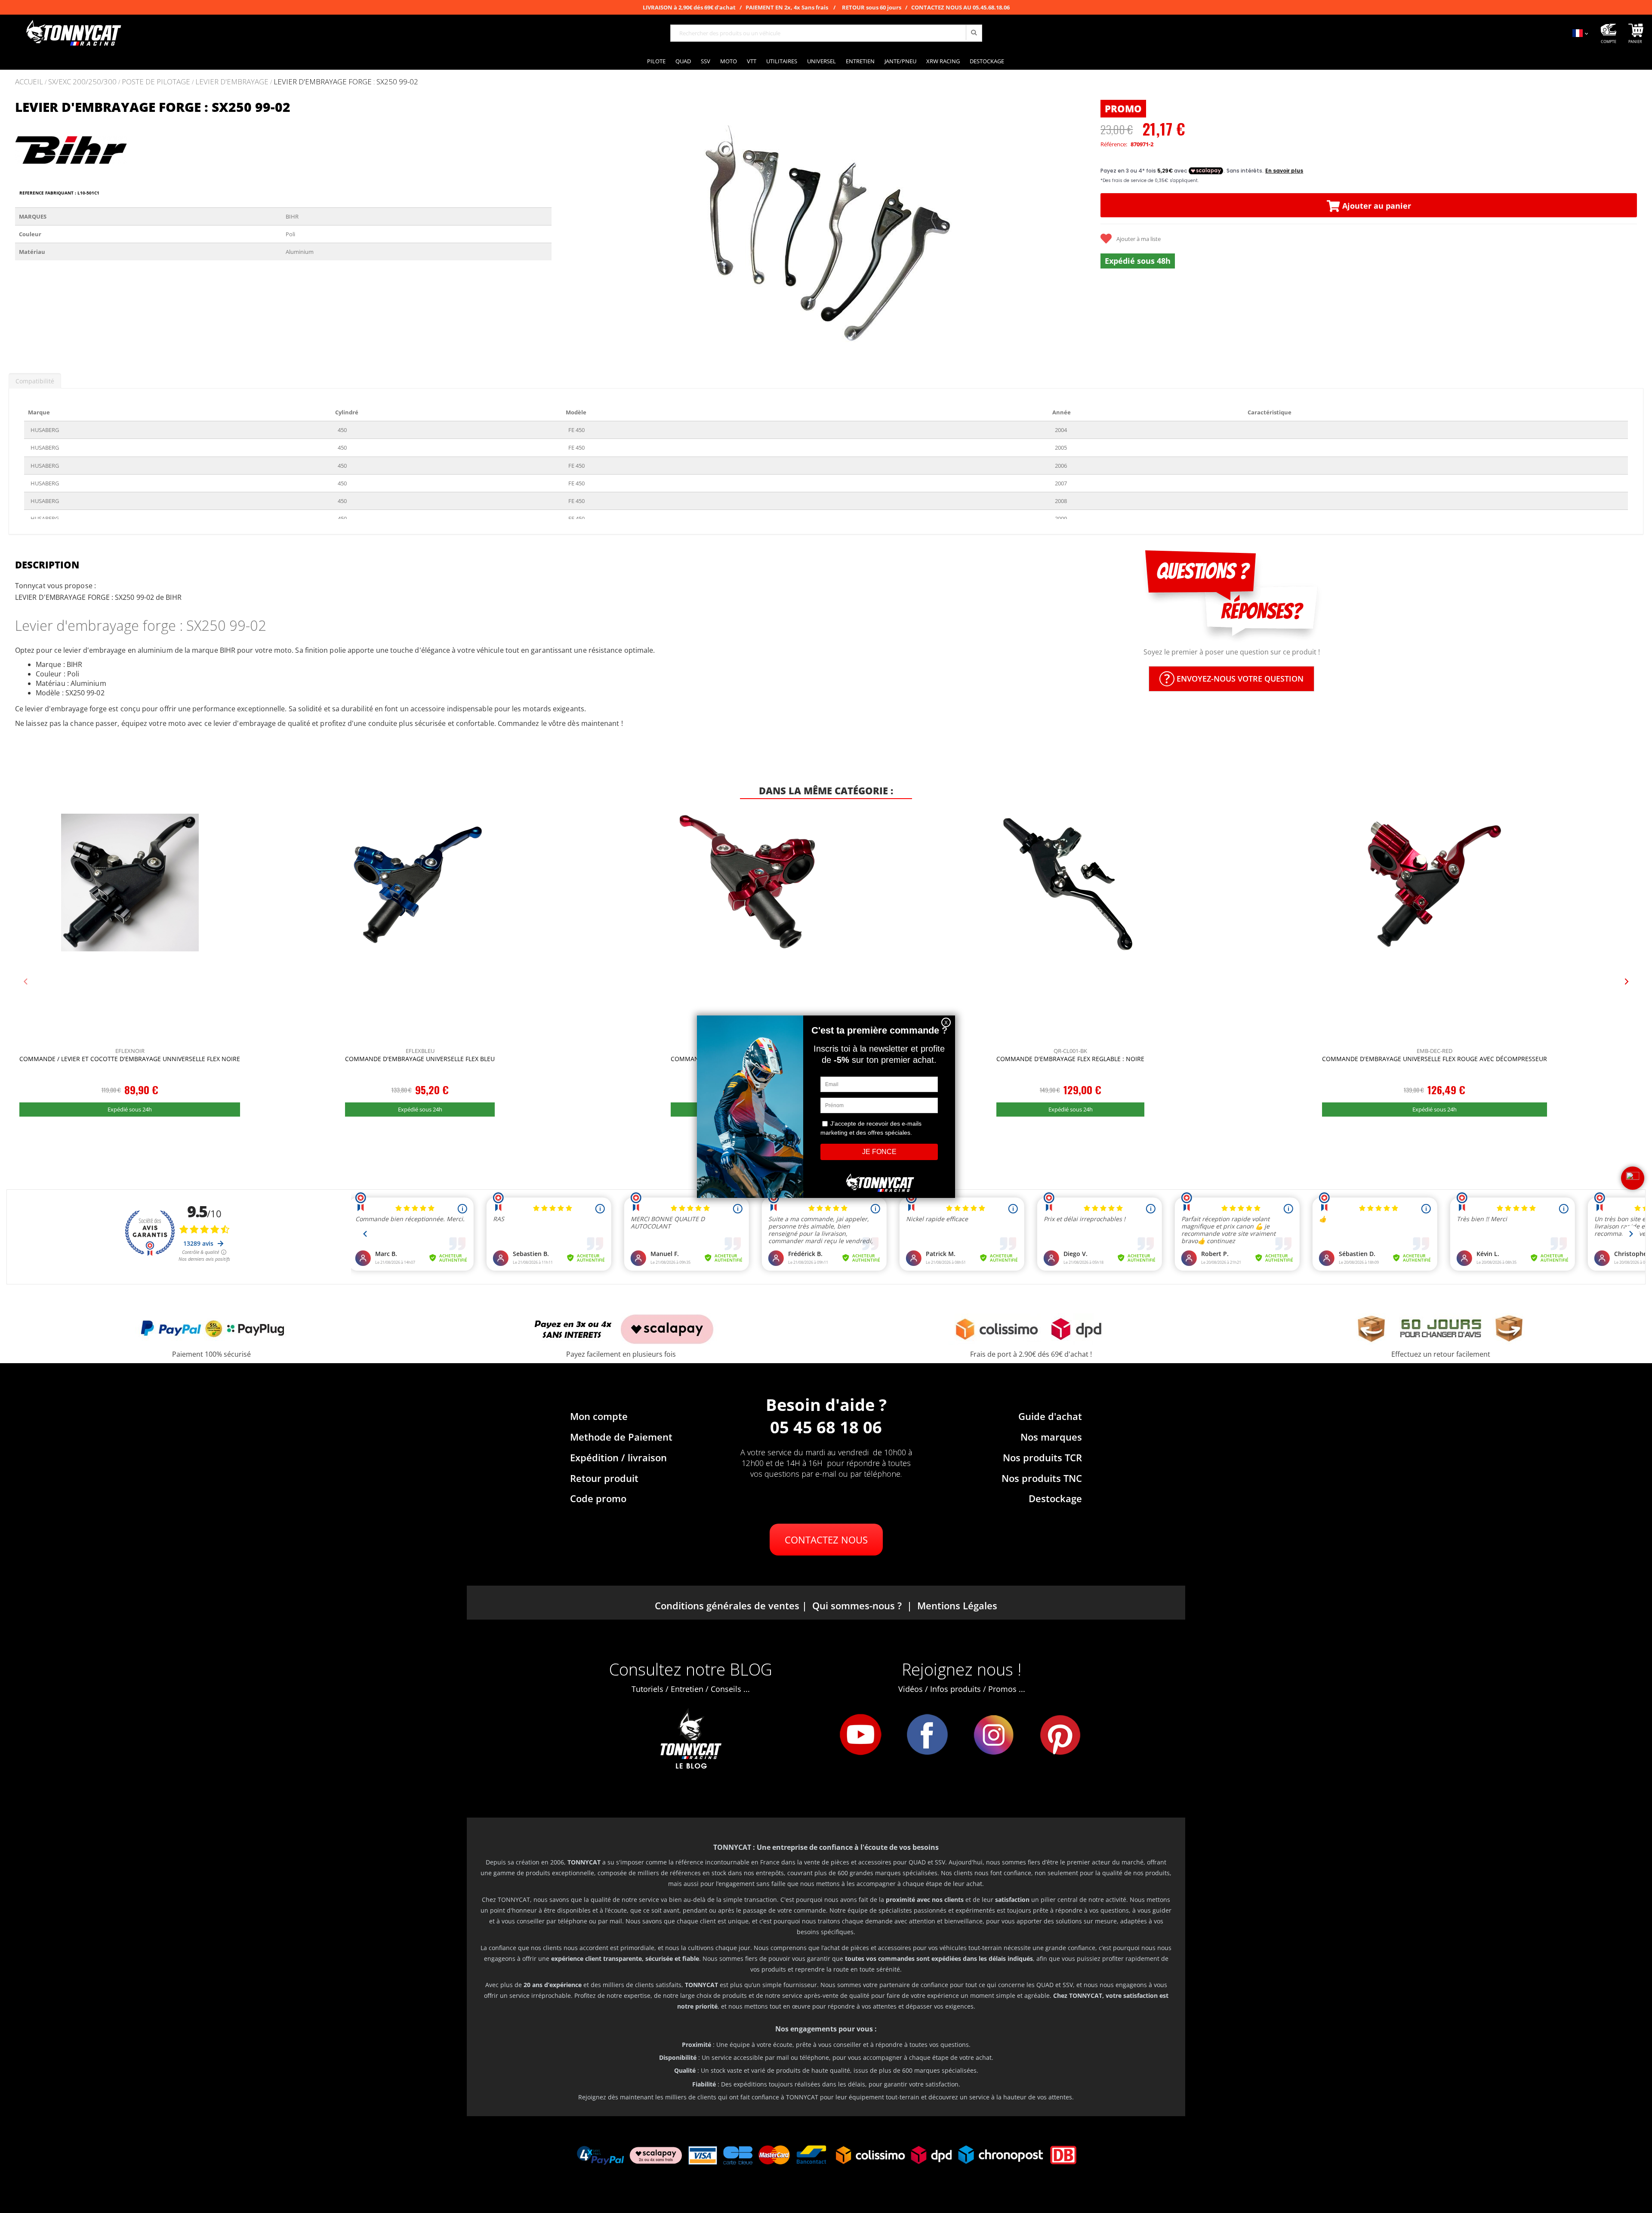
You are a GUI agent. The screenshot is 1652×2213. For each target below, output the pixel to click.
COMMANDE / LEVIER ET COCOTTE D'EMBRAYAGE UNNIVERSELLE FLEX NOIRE (130, 1059)
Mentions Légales (957, 1605)
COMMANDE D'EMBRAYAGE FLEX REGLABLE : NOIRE (1070, 1059)
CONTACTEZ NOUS (826, 1540)
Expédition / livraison (618, 1457)
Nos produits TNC (1042, 1478)
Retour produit (604, 1478)
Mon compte (599, 1416)
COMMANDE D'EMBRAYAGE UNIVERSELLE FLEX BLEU (420, 1059)
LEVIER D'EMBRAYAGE (232, 82)
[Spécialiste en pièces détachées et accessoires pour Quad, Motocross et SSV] (73, 33)
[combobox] (826, 33)
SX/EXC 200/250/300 (82, 82)
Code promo (598, 1498)
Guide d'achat (1050, 1416)
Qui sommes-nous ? (857, 1605)
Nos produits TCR (1042, 1457)
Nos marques (1051, 1437)
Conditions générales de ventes (727, 1605)
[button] (569, 229)
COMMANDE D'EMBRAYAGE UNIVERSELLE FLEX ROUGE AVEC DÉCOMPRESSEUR (1435, 1059)
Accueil (29, 82)
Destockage (1055, 1498)
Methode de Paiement (621, 1437)
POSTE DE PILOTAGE (156, 82)
